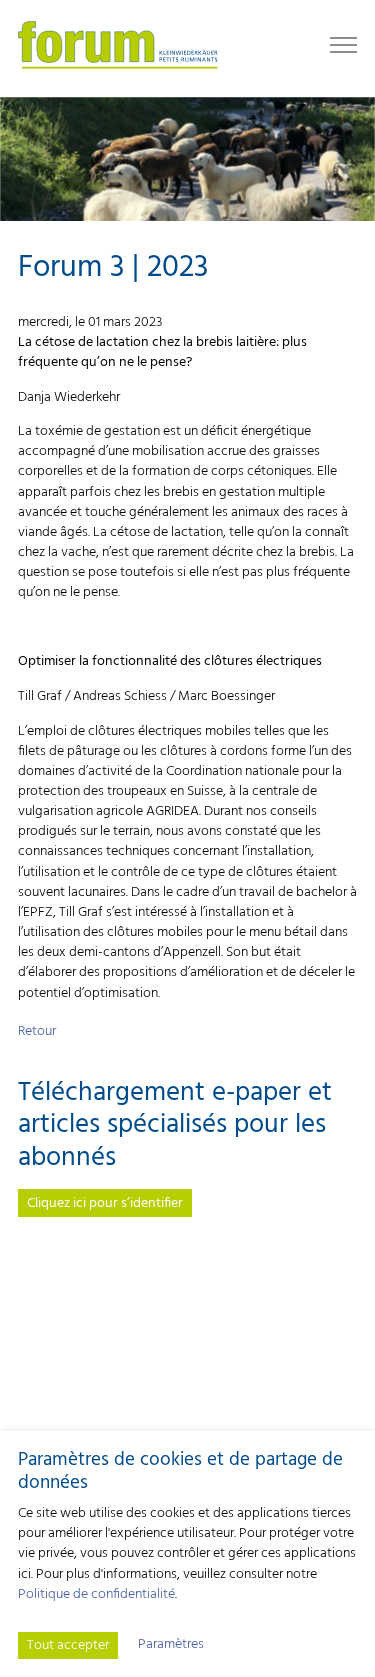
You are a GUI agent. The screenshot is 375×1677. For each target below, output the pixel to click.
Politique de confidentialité (96, 1594)
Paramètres (171, 1645)
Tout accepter (68, 1645)
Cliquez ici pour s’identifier (105, 1203)
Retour (37, 1031)
